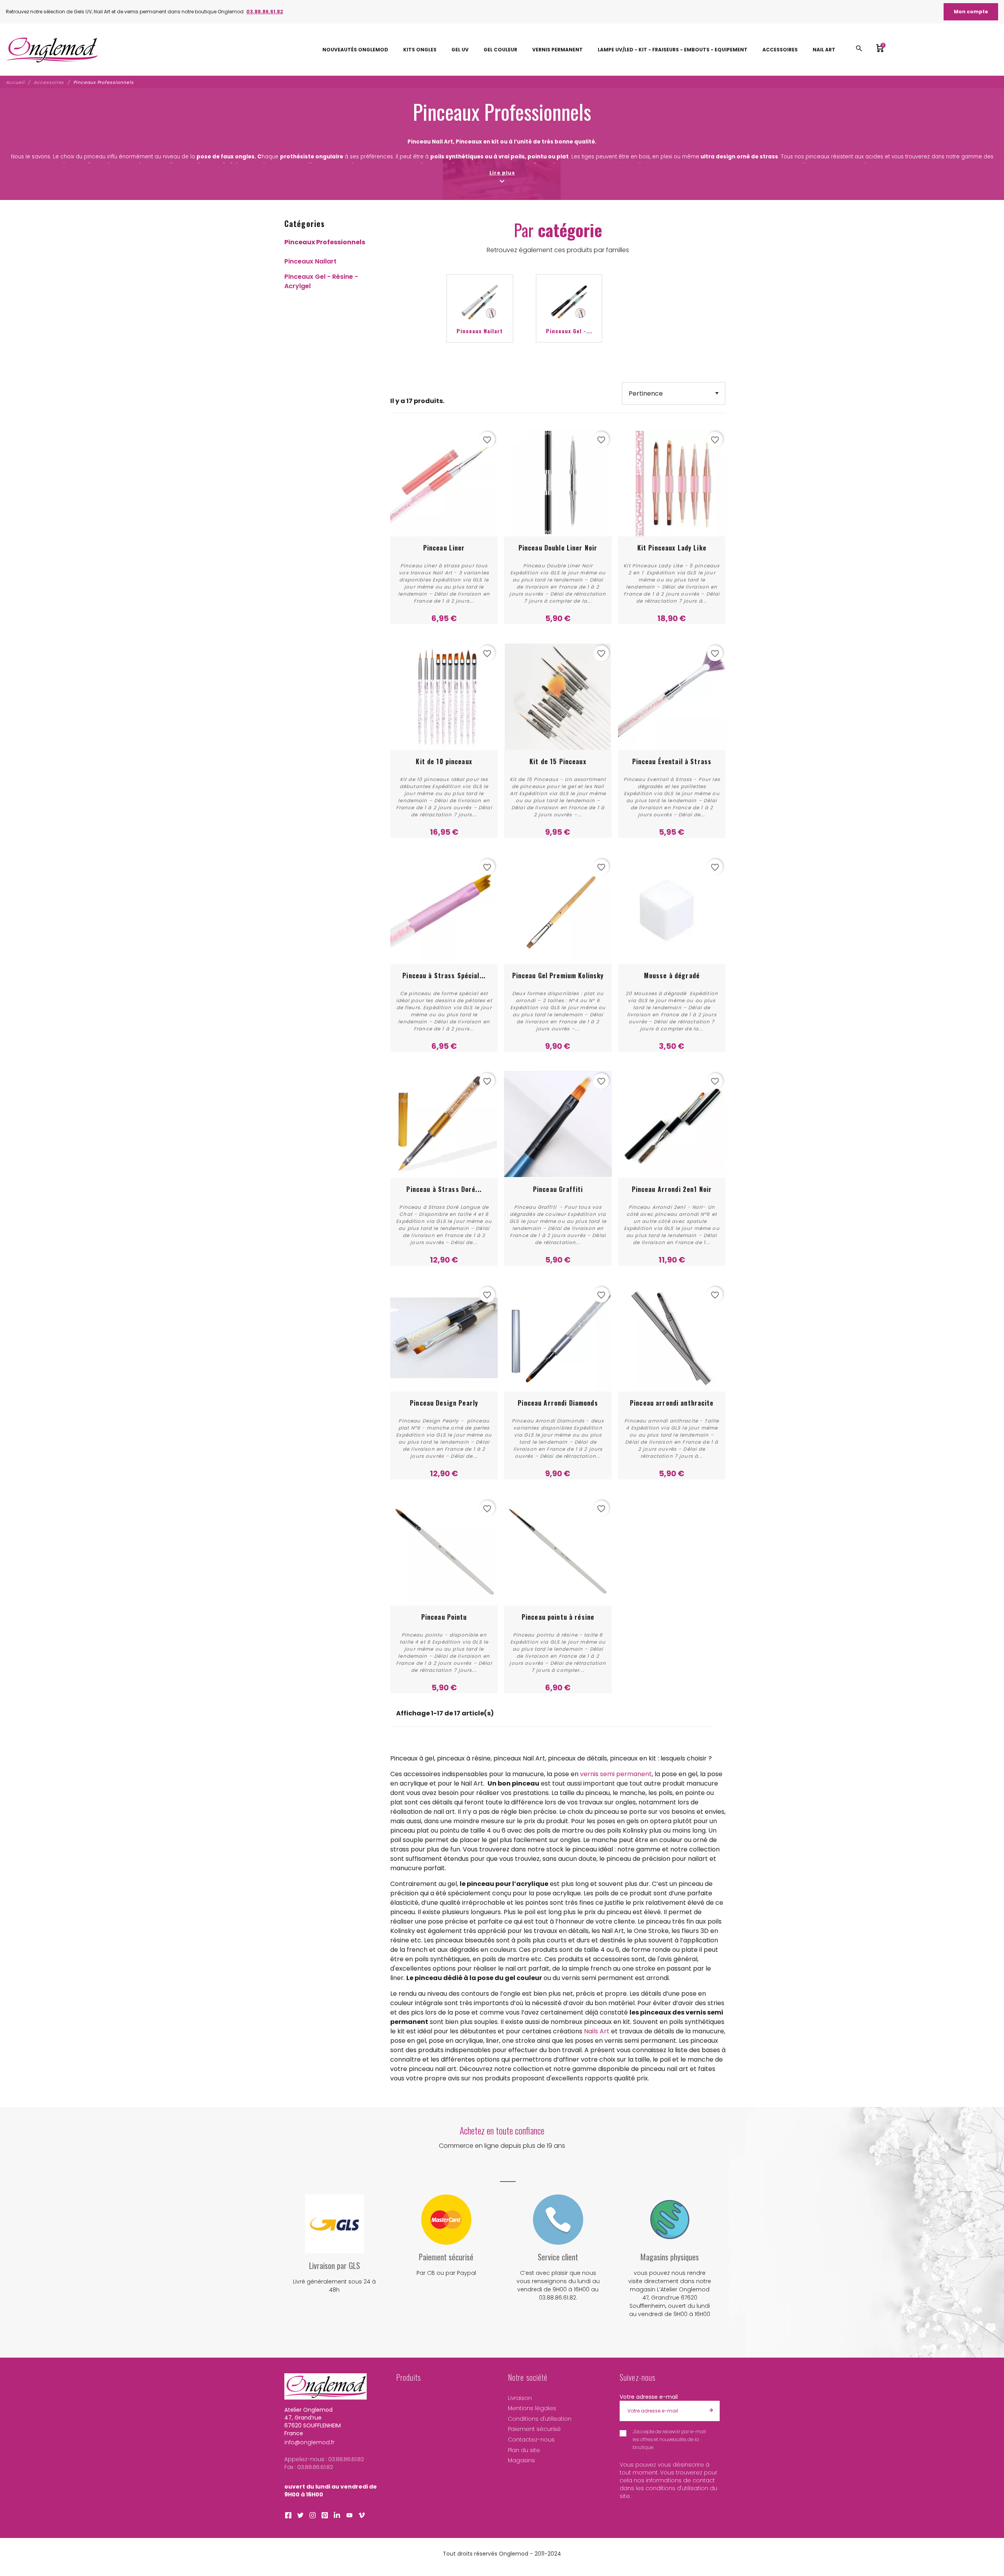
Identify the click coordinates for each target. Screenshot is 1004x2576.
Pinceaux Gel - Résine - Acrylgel (321, 281)
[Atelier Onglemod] (52, 50)
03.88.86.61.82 (265, 12)
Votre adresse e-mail (649, 2397)
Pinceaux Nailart (310, 261)
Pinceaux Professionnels (325, 242)
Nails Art (597, 2031)
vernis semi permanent (616, 1774)
